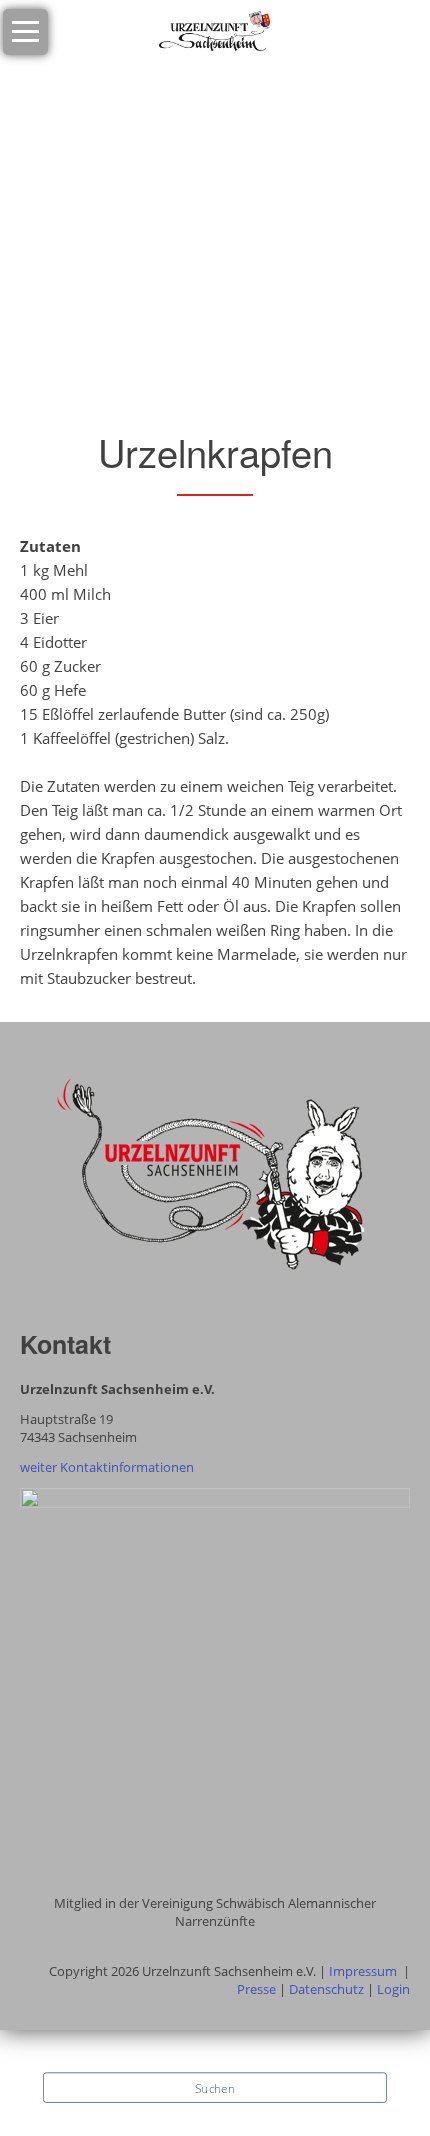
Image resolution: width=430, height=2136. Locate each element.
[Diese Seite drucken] (38, 380)
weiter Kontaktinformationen (107, 1467)
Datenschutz (326, 1989)
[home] (215, 30)
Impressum (363, 1971)
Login (393, 1989)
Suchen (215, 2089)
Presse (256, 1989)
